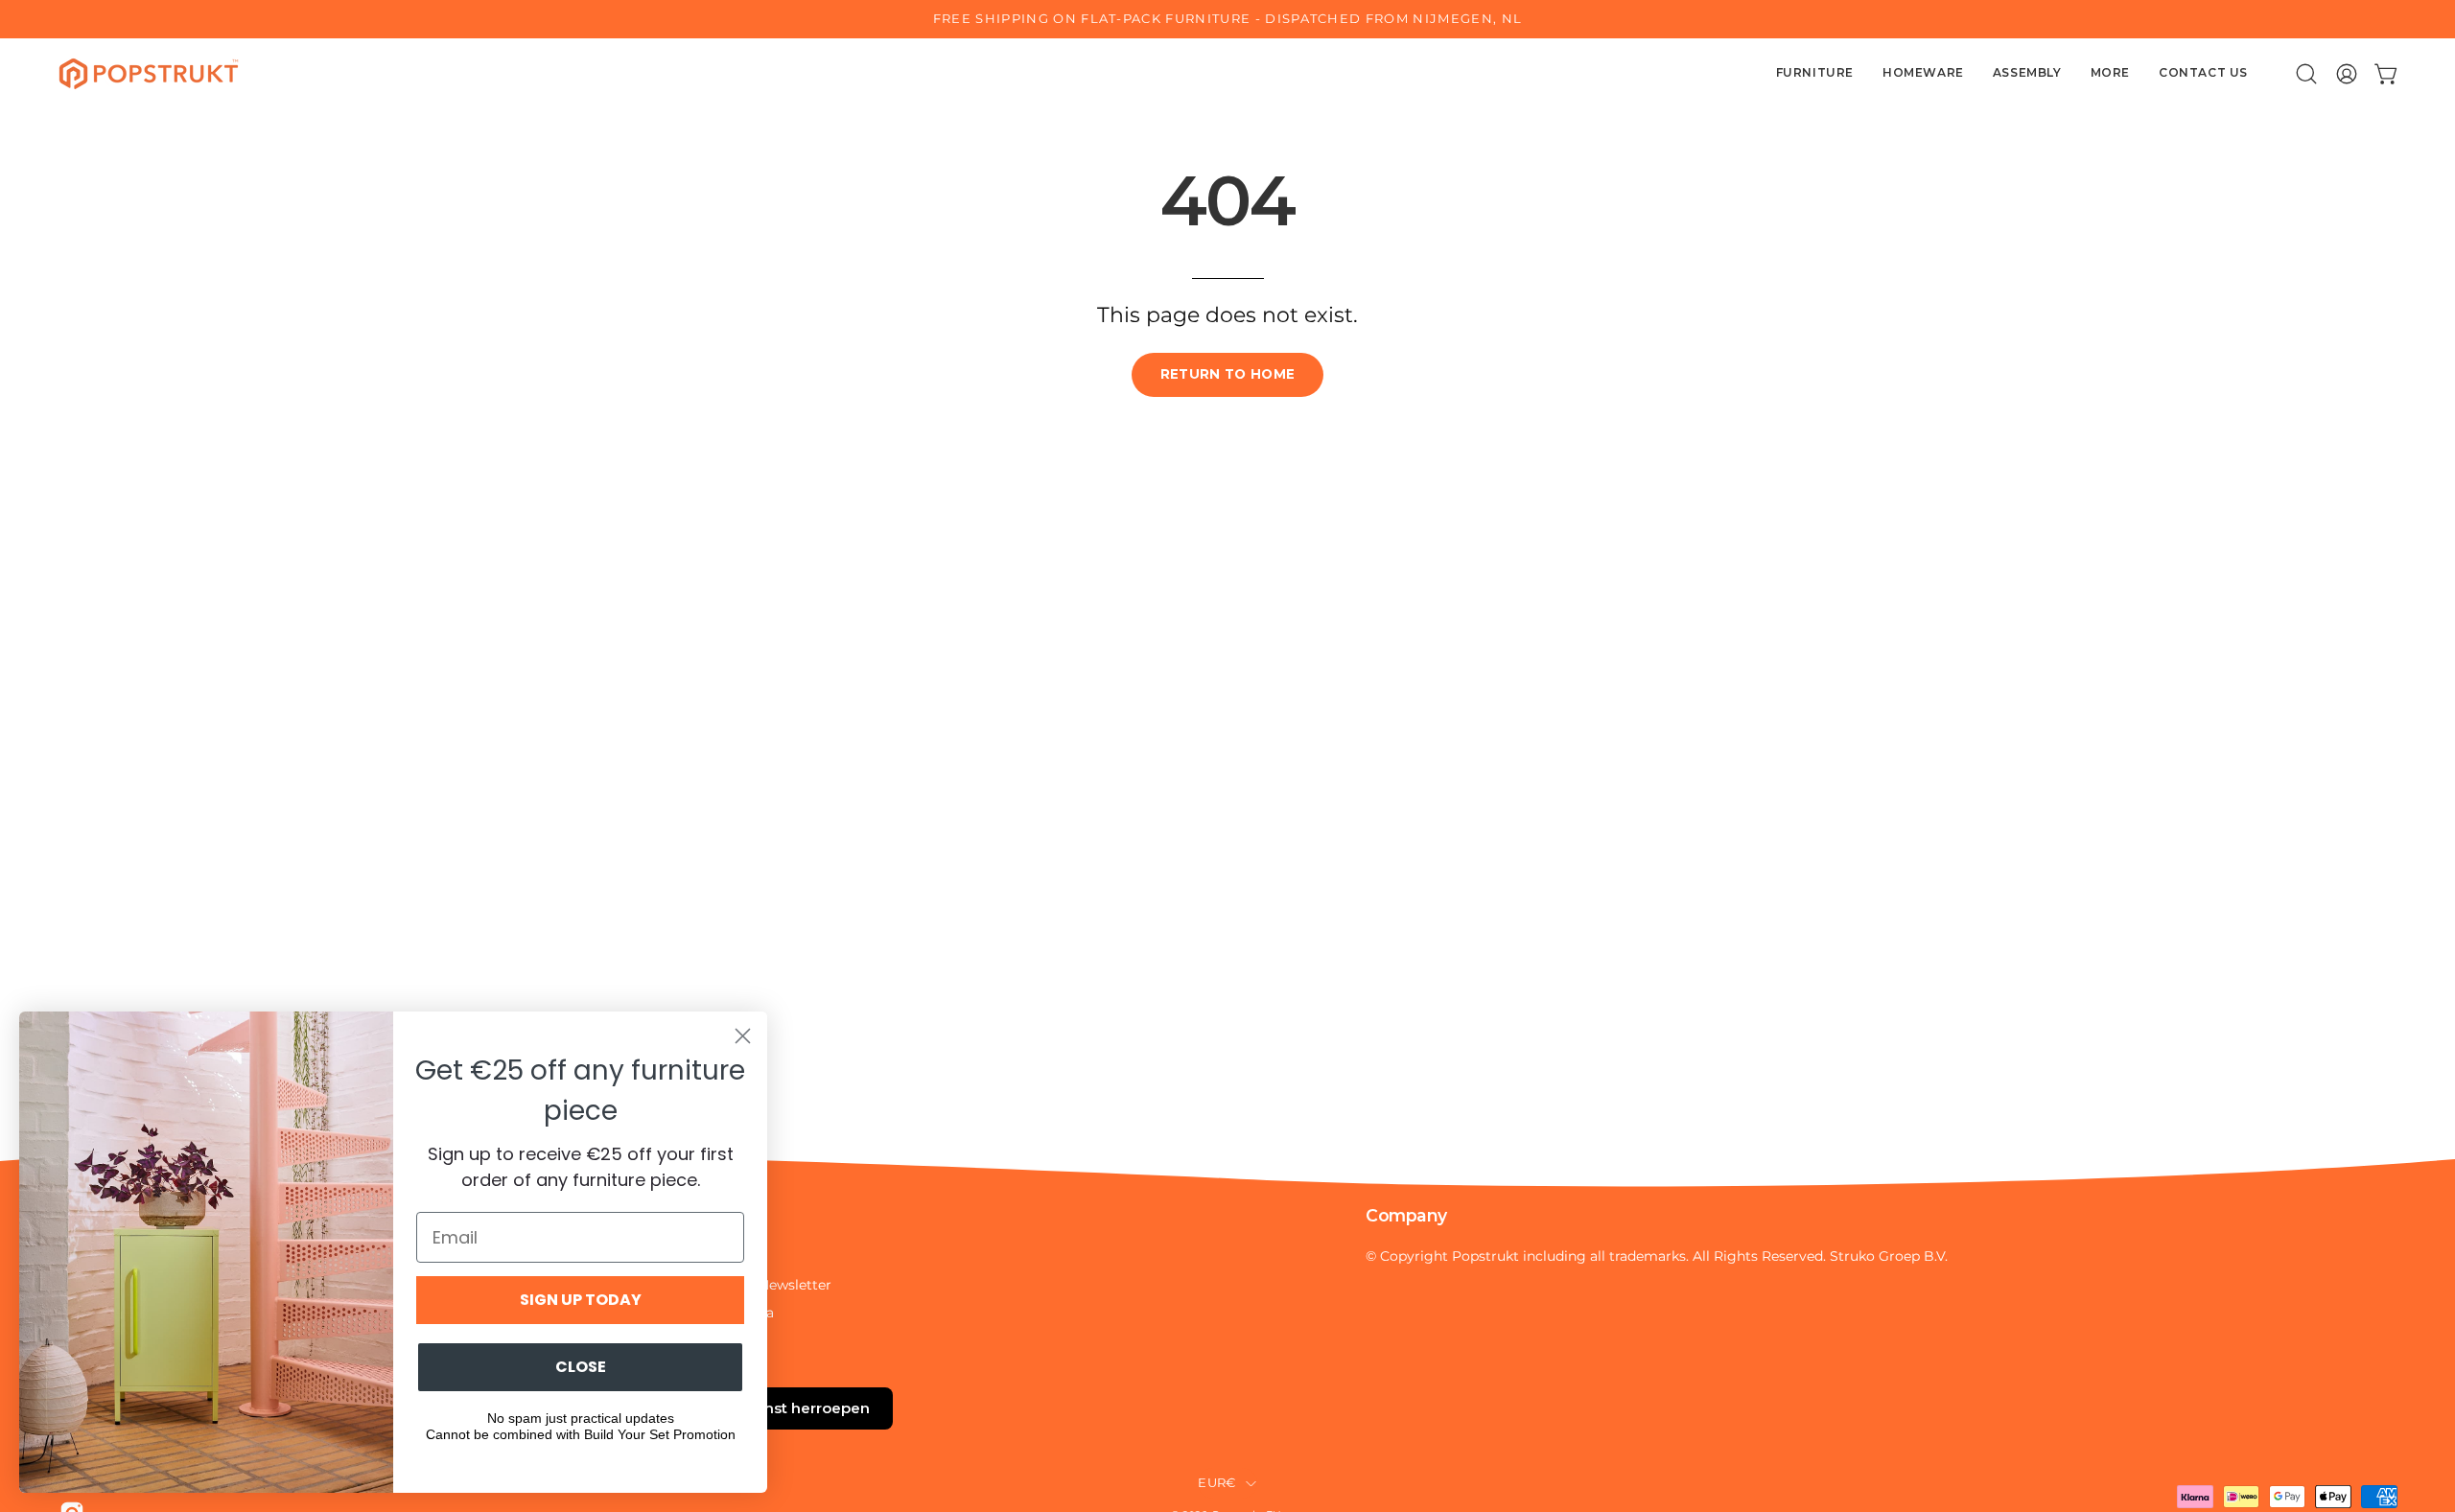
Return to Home (1228, 374)
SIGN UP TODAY (581, 1300)
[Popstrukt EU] (149, 74)
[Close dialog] (743, 1036)
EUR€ (1216, 1483)
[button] (2306, 74)
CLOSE (581, 1367)
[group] (1227, 19)
